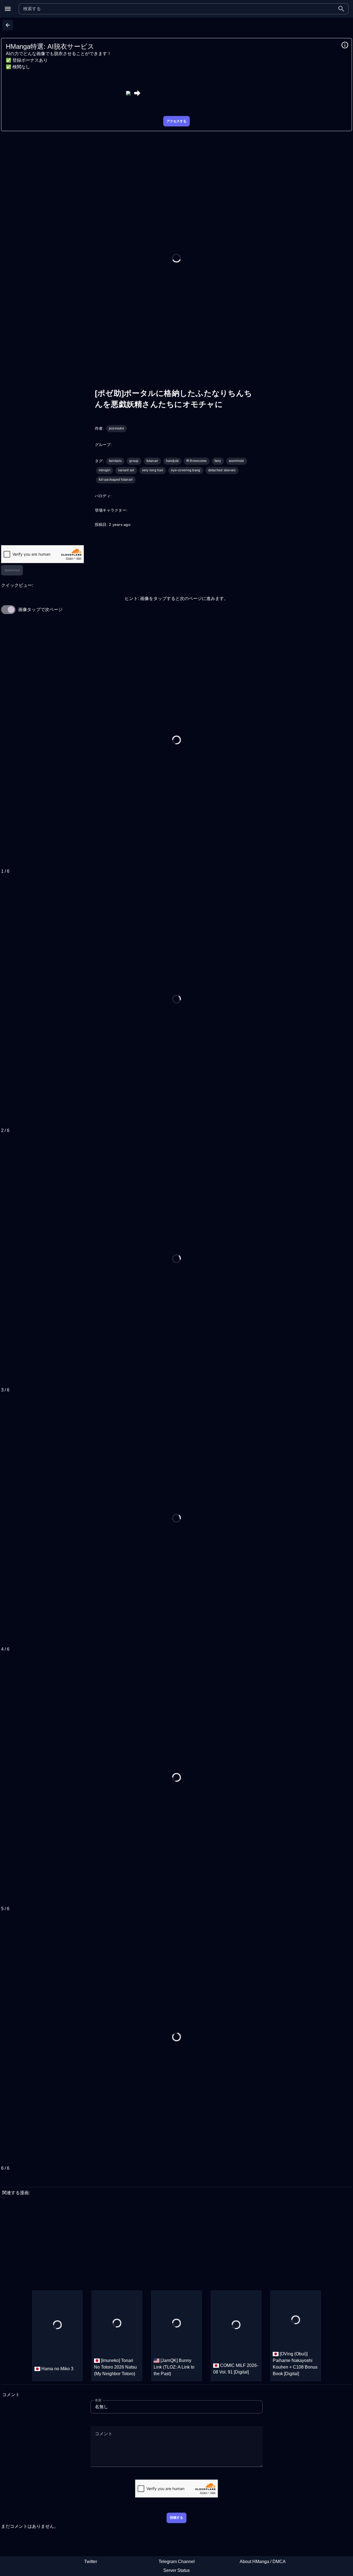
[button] (341, 9)
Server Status (176, 2570)
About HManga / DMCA (263, 2562)
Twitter (91, 2562)
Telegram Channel (177, 2562)
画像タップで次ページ (41, 609)
